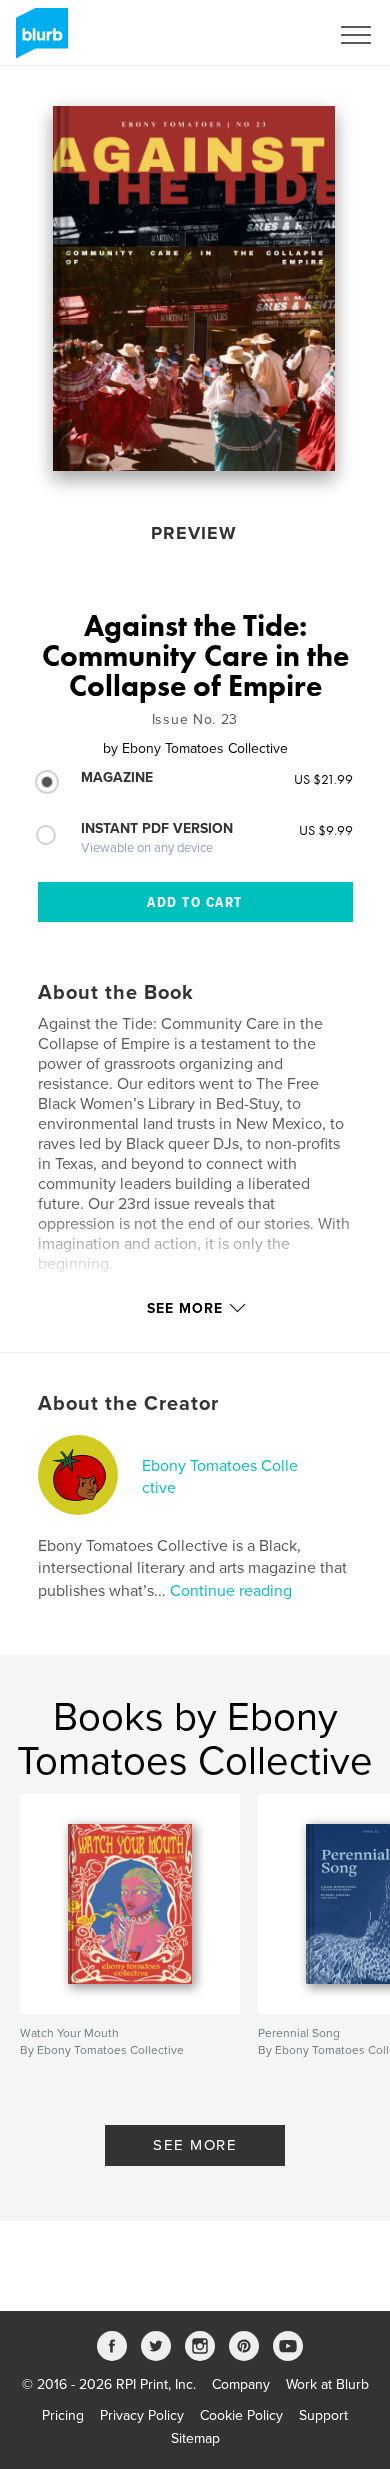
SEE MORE (195, 2145)
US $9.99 (326, 830)
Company (241, 2384)
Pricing (63, 2415)
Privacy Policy (142, 2415)
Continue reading (231, 1591)
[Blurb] (38, 41)
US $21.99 (323, 779)
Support (323, 2415)
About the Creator (128, 1404)
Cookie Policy (241, 2415)
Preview (194, 533)
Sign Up (278, 35)
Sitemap (195, 2438)
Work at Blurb (327, 2384)
